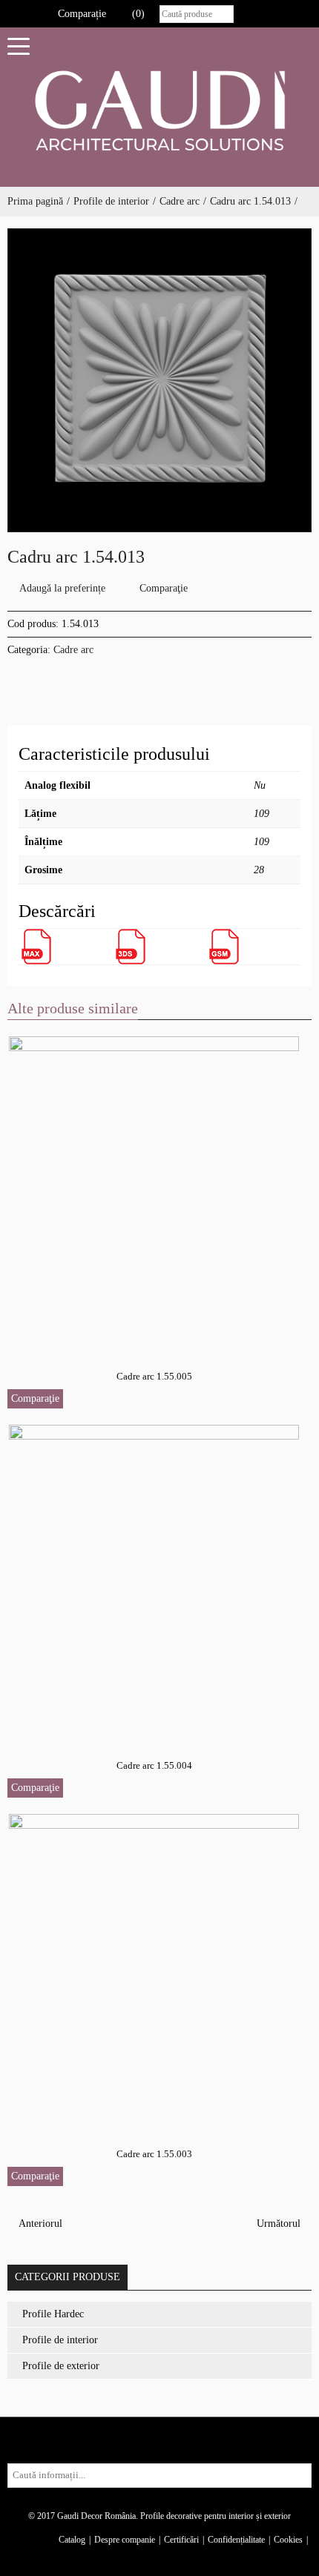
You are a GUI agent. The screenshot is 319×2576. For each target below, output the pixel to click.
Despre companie (125, 2540)
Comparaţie (164, 588)
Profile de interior (111, 201)
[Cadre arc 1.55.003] (155, 1969)
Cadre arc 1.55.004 (154, 1765)
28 (259, 870)
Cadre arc (180, 201)
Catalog (72, 2540)
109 (262, 814)
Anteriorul (39, 2224)
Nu (260, 785)
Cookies (288, 2540)
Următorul (280, 2224)
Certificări (181, 2540)
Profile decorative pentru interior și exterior (216, 2516)
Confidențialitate (236, 2540)
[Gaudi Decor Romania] (159, 110)
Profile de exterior (61, 2366)
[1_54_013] (159, 380)
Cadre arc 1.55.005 (154, 1376)
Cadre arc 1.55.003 (154, 2154)
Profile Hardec (53, 2314)
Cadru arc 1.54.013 (250, 201)
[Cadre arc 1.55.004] (155, 1580)
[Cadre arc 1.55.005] (155, 1191)
